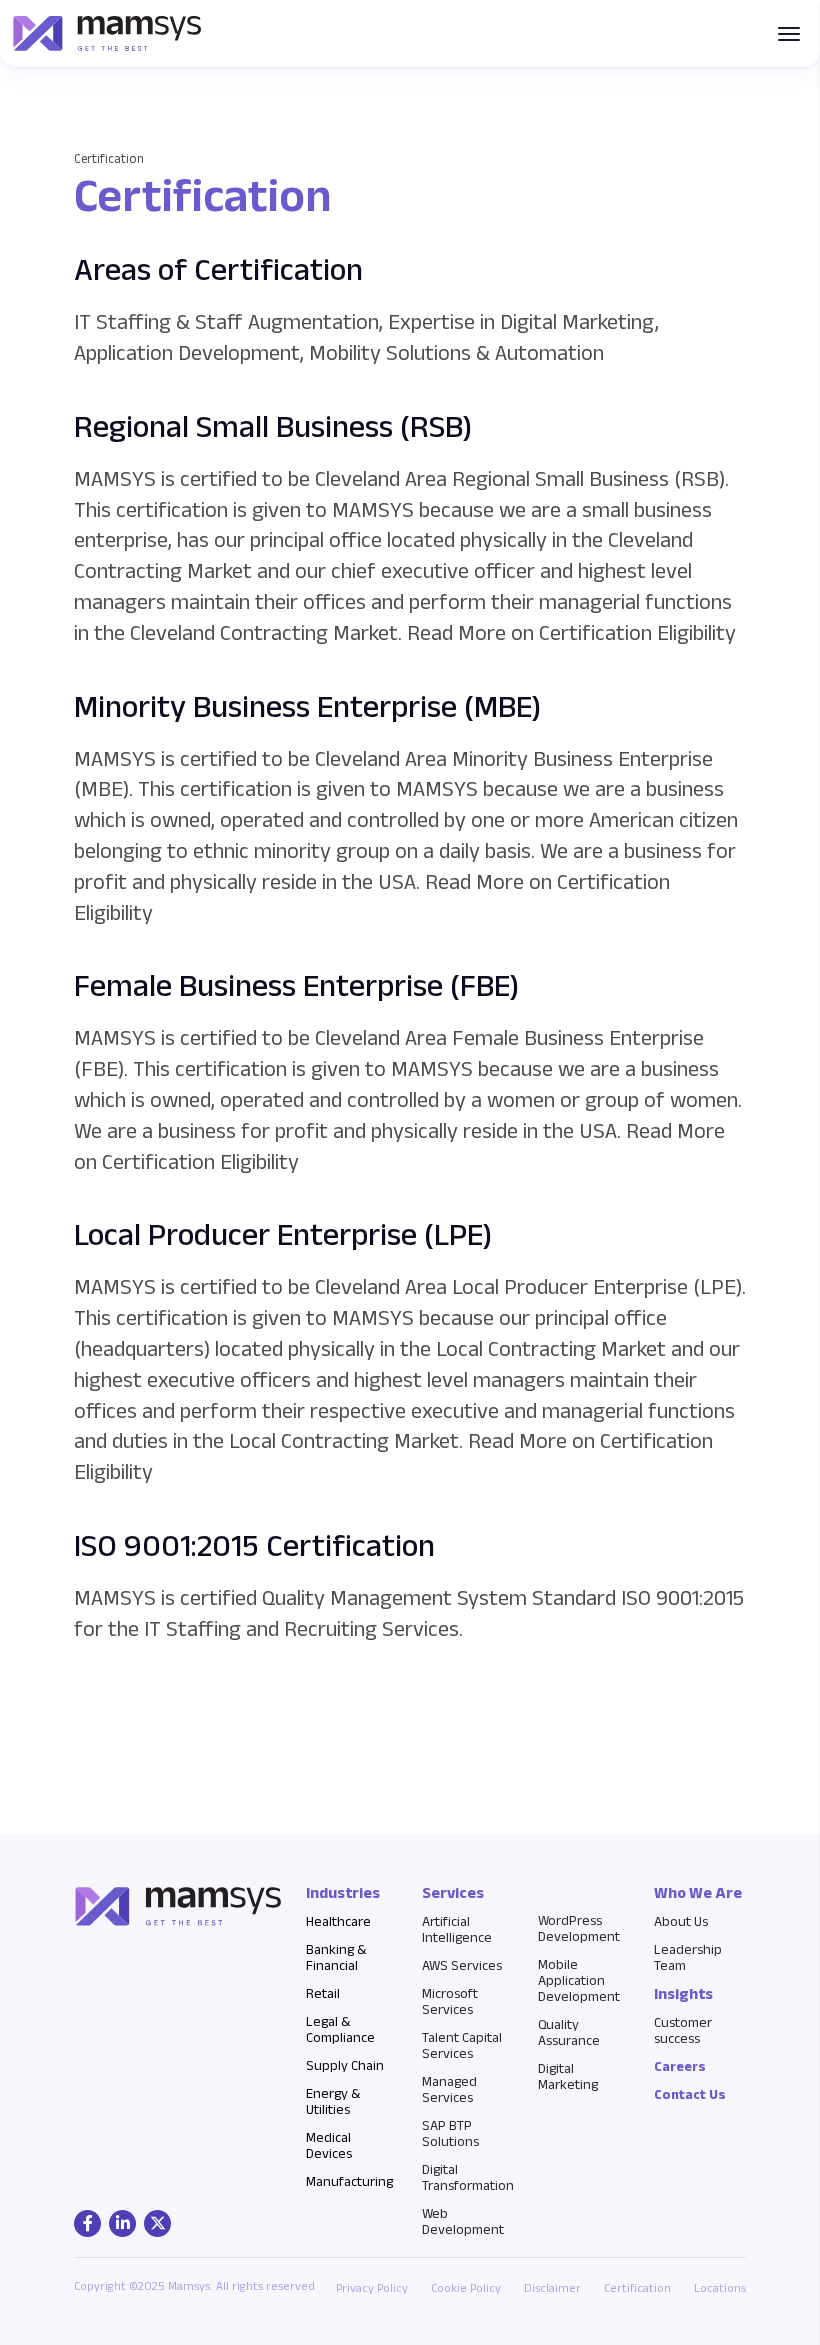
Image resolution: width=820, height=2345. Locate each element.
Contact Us (690, 2094)
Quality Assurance (569, 2032)
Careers (680, 2066)
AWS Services (462, 1965)
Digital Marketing (568, 2076)
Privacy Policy (372, 2287)
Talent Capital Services (462, 2045)
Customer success (683, 2030)
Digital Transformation (468, 2177)
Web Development (463, 2221)
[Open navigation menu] (789, 34)
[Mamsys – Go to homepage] (107, 33)
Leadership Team (688, 1957)
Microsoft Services (450, 2001)
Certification (637, 2287)
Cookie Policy (466, 2287)
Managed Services (449, 2089)
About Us (681, 1921)
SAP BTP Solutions (450, 2133)
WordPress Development (579, 1928)
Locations (720, 2287)
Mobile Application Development (579, 1980)
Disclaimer (552, 2287)
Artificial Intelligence (457, 1929)
